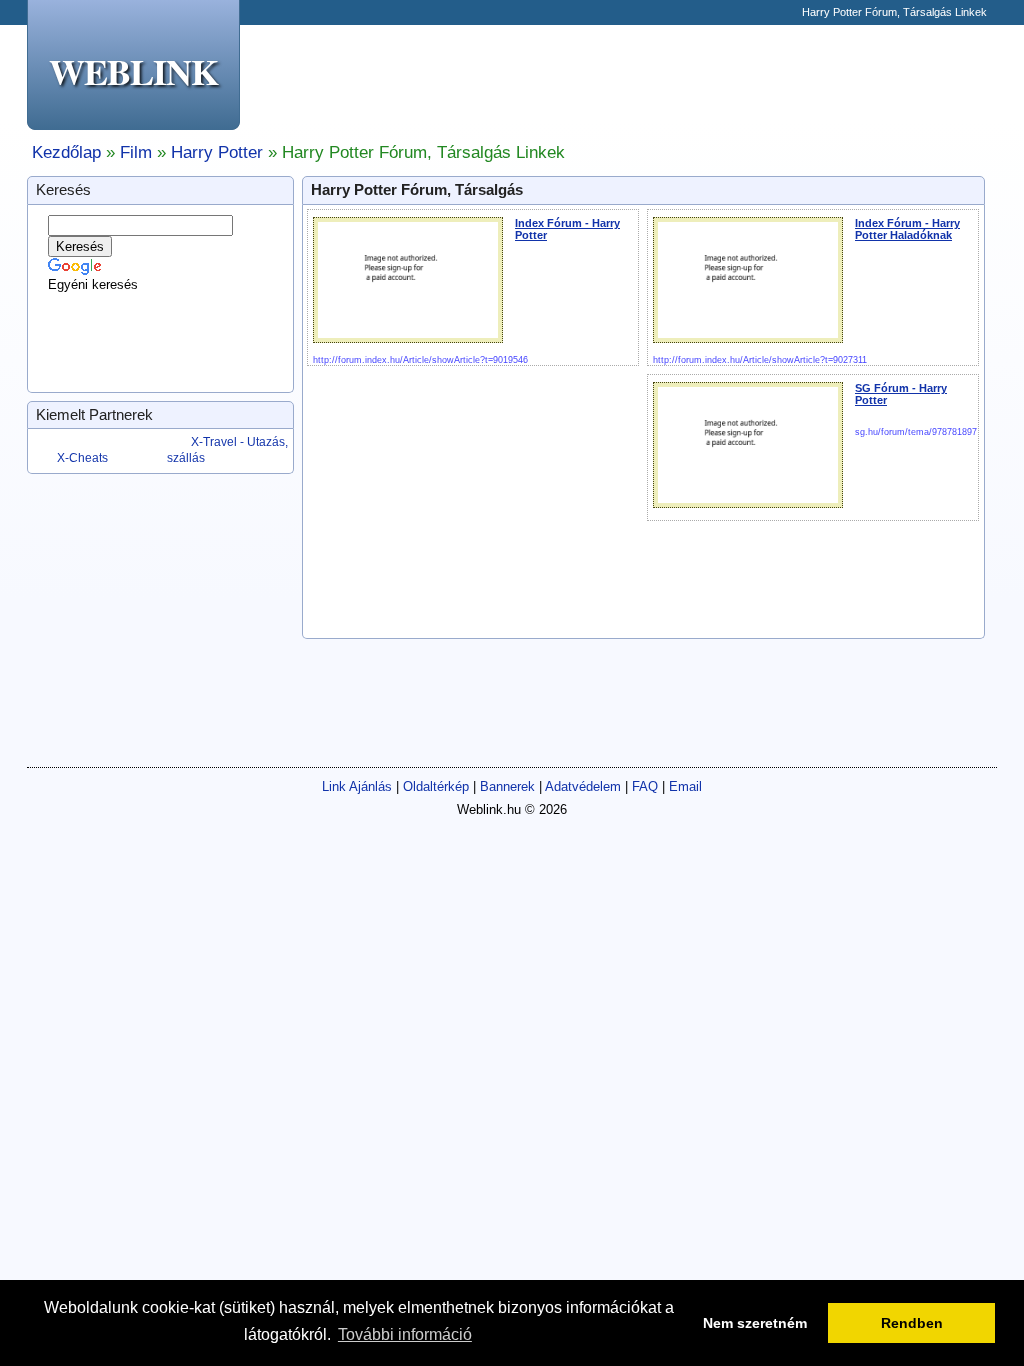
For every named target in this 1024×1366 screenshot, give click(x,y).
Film (136, 152)
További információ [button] (405, 1334)
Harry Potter (217, 152)
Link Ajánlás (357, 786)
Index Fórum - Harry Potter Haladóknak (907, 229)
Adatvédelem (583, 786)
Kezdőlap (66, 152)
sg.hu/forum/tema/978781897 (916, 432)
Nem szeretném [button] (755, 1323)
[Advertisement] (633, 80)
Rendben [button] (912, 1323)
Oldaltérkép (436, 786)
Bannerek (507, 786)
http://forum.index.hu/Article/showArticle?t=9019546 (420, 360)
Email (685, 786)
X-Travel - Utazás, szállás (227, 450)
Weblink (133, 71)
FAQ (645, 786)
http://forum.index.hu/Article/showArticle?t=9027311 (760, 360)
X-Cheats (82, 458)
